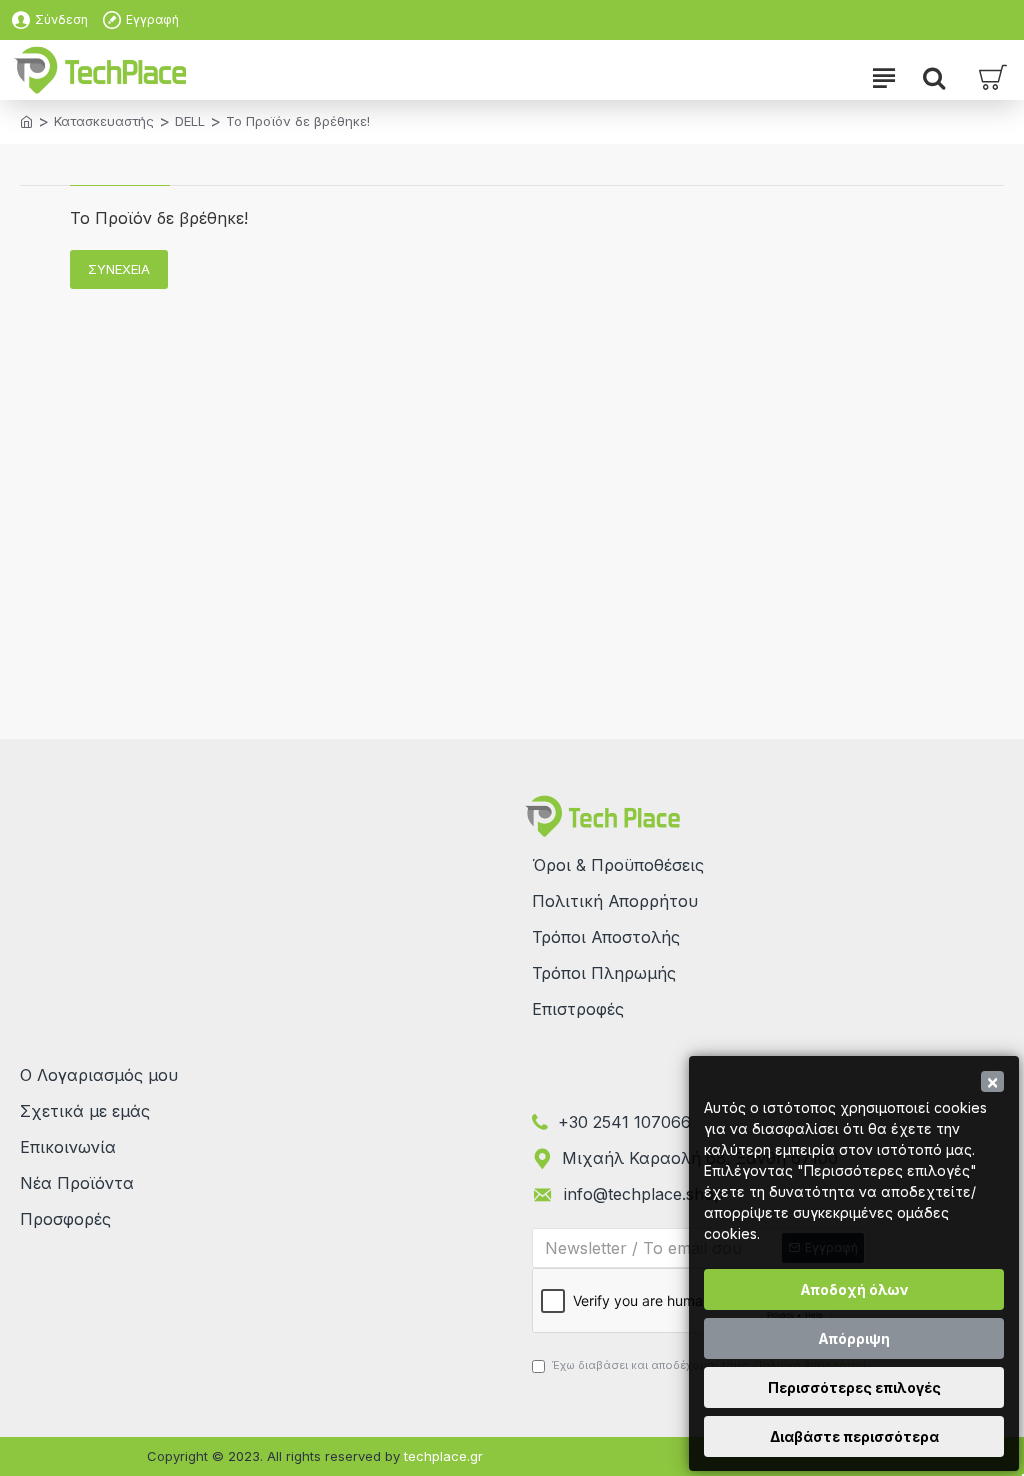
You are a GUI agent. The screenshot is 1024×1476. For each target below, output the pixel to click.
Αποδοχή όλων (854, 1289)
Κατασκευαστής (104, 121)
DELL (190, 121)
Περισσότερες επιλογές (854, 1387)
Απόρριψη (854, 1338)
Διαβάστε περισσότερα (854, 1436)
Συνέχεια (119, 269)
